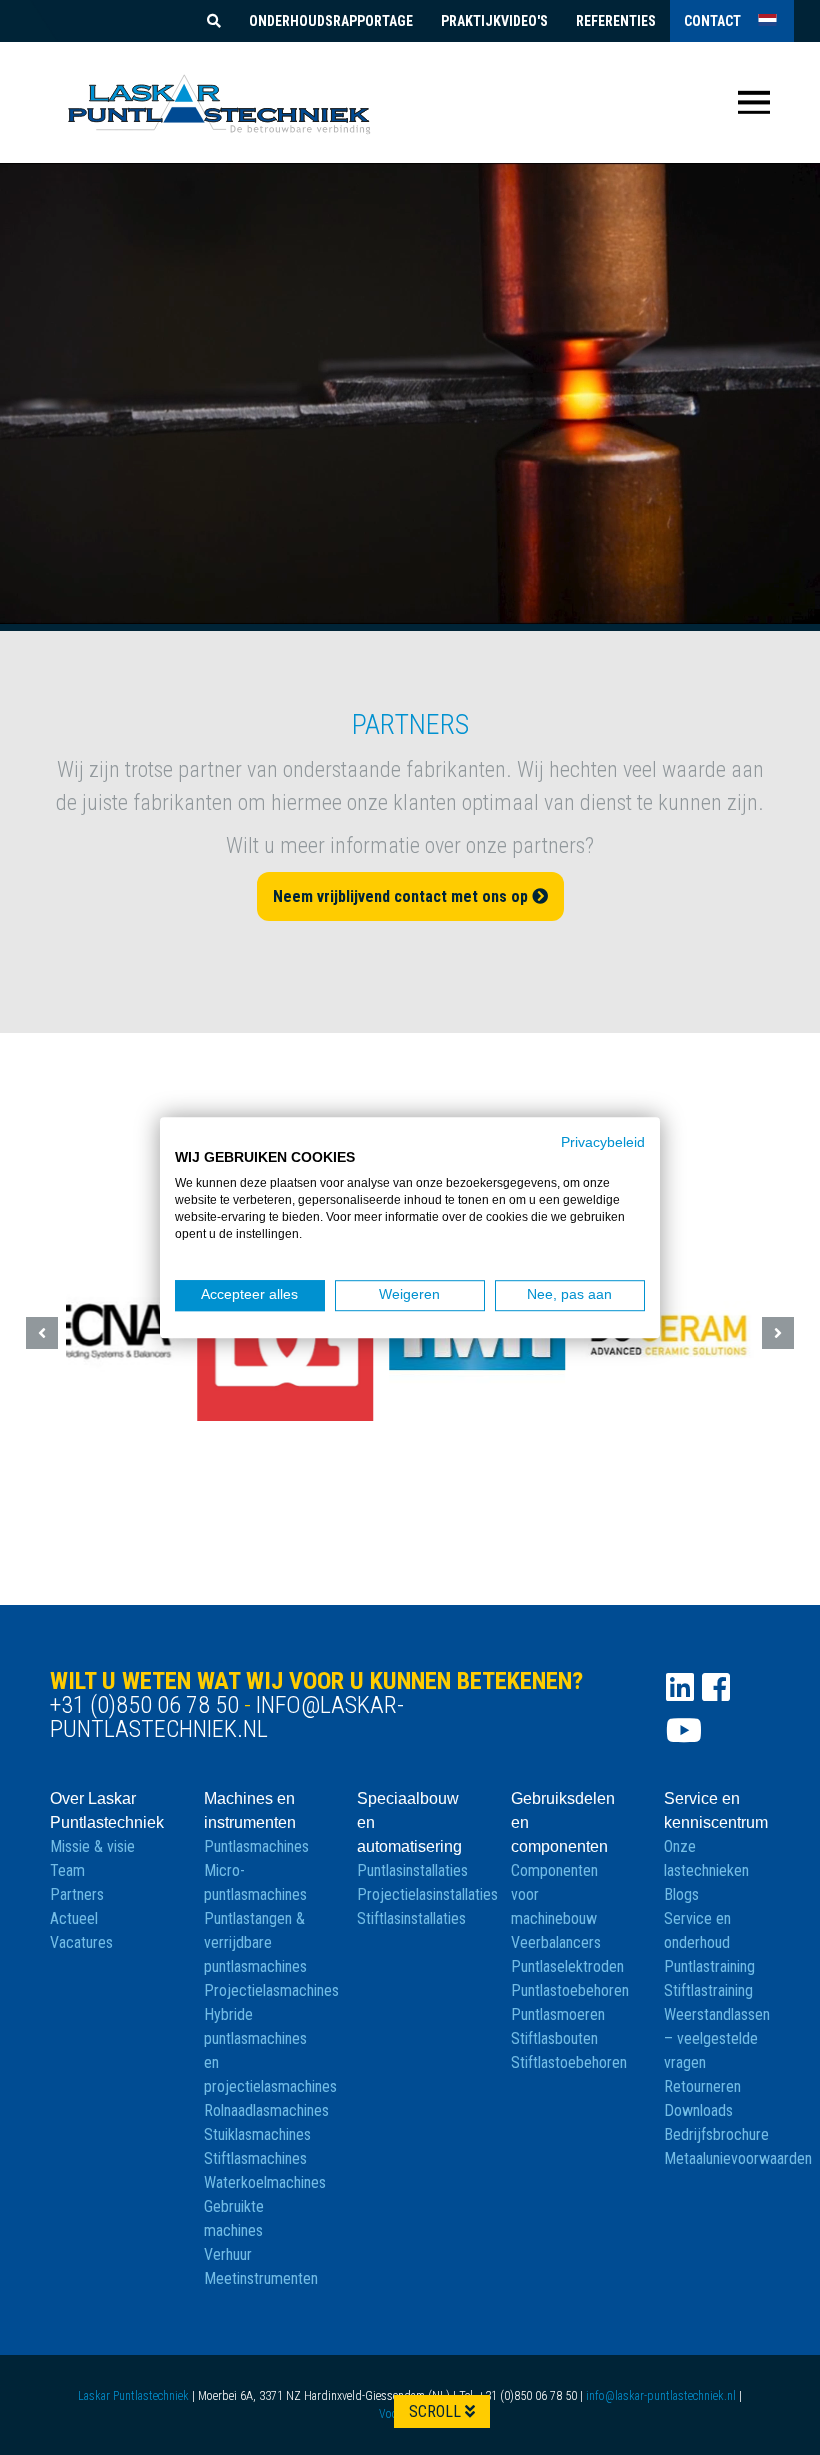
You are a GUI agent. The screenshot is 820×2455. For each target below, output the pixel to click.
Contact (712, 21)
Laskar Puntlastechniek (133, 2396)
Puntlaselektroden (567, 1966)
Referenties (616, 21)
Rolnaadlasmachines (266, 2110)
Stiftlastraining (708, 1990)
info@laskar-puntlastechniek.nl (227, 1717)
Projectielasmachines (271, 1990)
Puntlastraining (709, 1966)
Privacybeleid (603, 1142)
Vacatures (81, 1942)
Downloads (698, 2110)
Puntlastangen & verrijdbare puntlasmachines (255, 1942)
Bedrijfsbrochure (716, 2134)
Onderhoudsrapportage (331, 21)
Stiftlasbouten (554, 2038)
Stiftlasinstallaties (411, 1918)
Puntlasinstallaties (412, 1870)
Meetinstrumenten (261, 2278)
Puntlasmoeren (558, 2014)
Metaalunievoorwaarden (738, 2158)
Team (67, 1870)
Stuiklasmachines (257, 2134)
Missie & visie (92, 1846)
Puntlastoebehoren (570, 1990)
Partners (77, 1894)
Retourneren (702, 2086)
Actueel (74, 1918)
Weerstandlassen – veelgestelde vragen (717, 2038)
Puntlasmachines (256, 1846)
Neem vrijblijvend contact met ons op (402, 896)
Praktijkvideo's (494, 21)
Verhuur (228, 2254)
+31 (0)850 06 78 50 (144, 1705)
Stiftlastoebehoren (569, 2062)
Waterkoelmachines (265, 2182)
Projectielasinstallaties (427, 1894)
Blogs (681, 1894)
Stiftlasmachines (255, 2158)
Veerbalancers (556, 1942)
